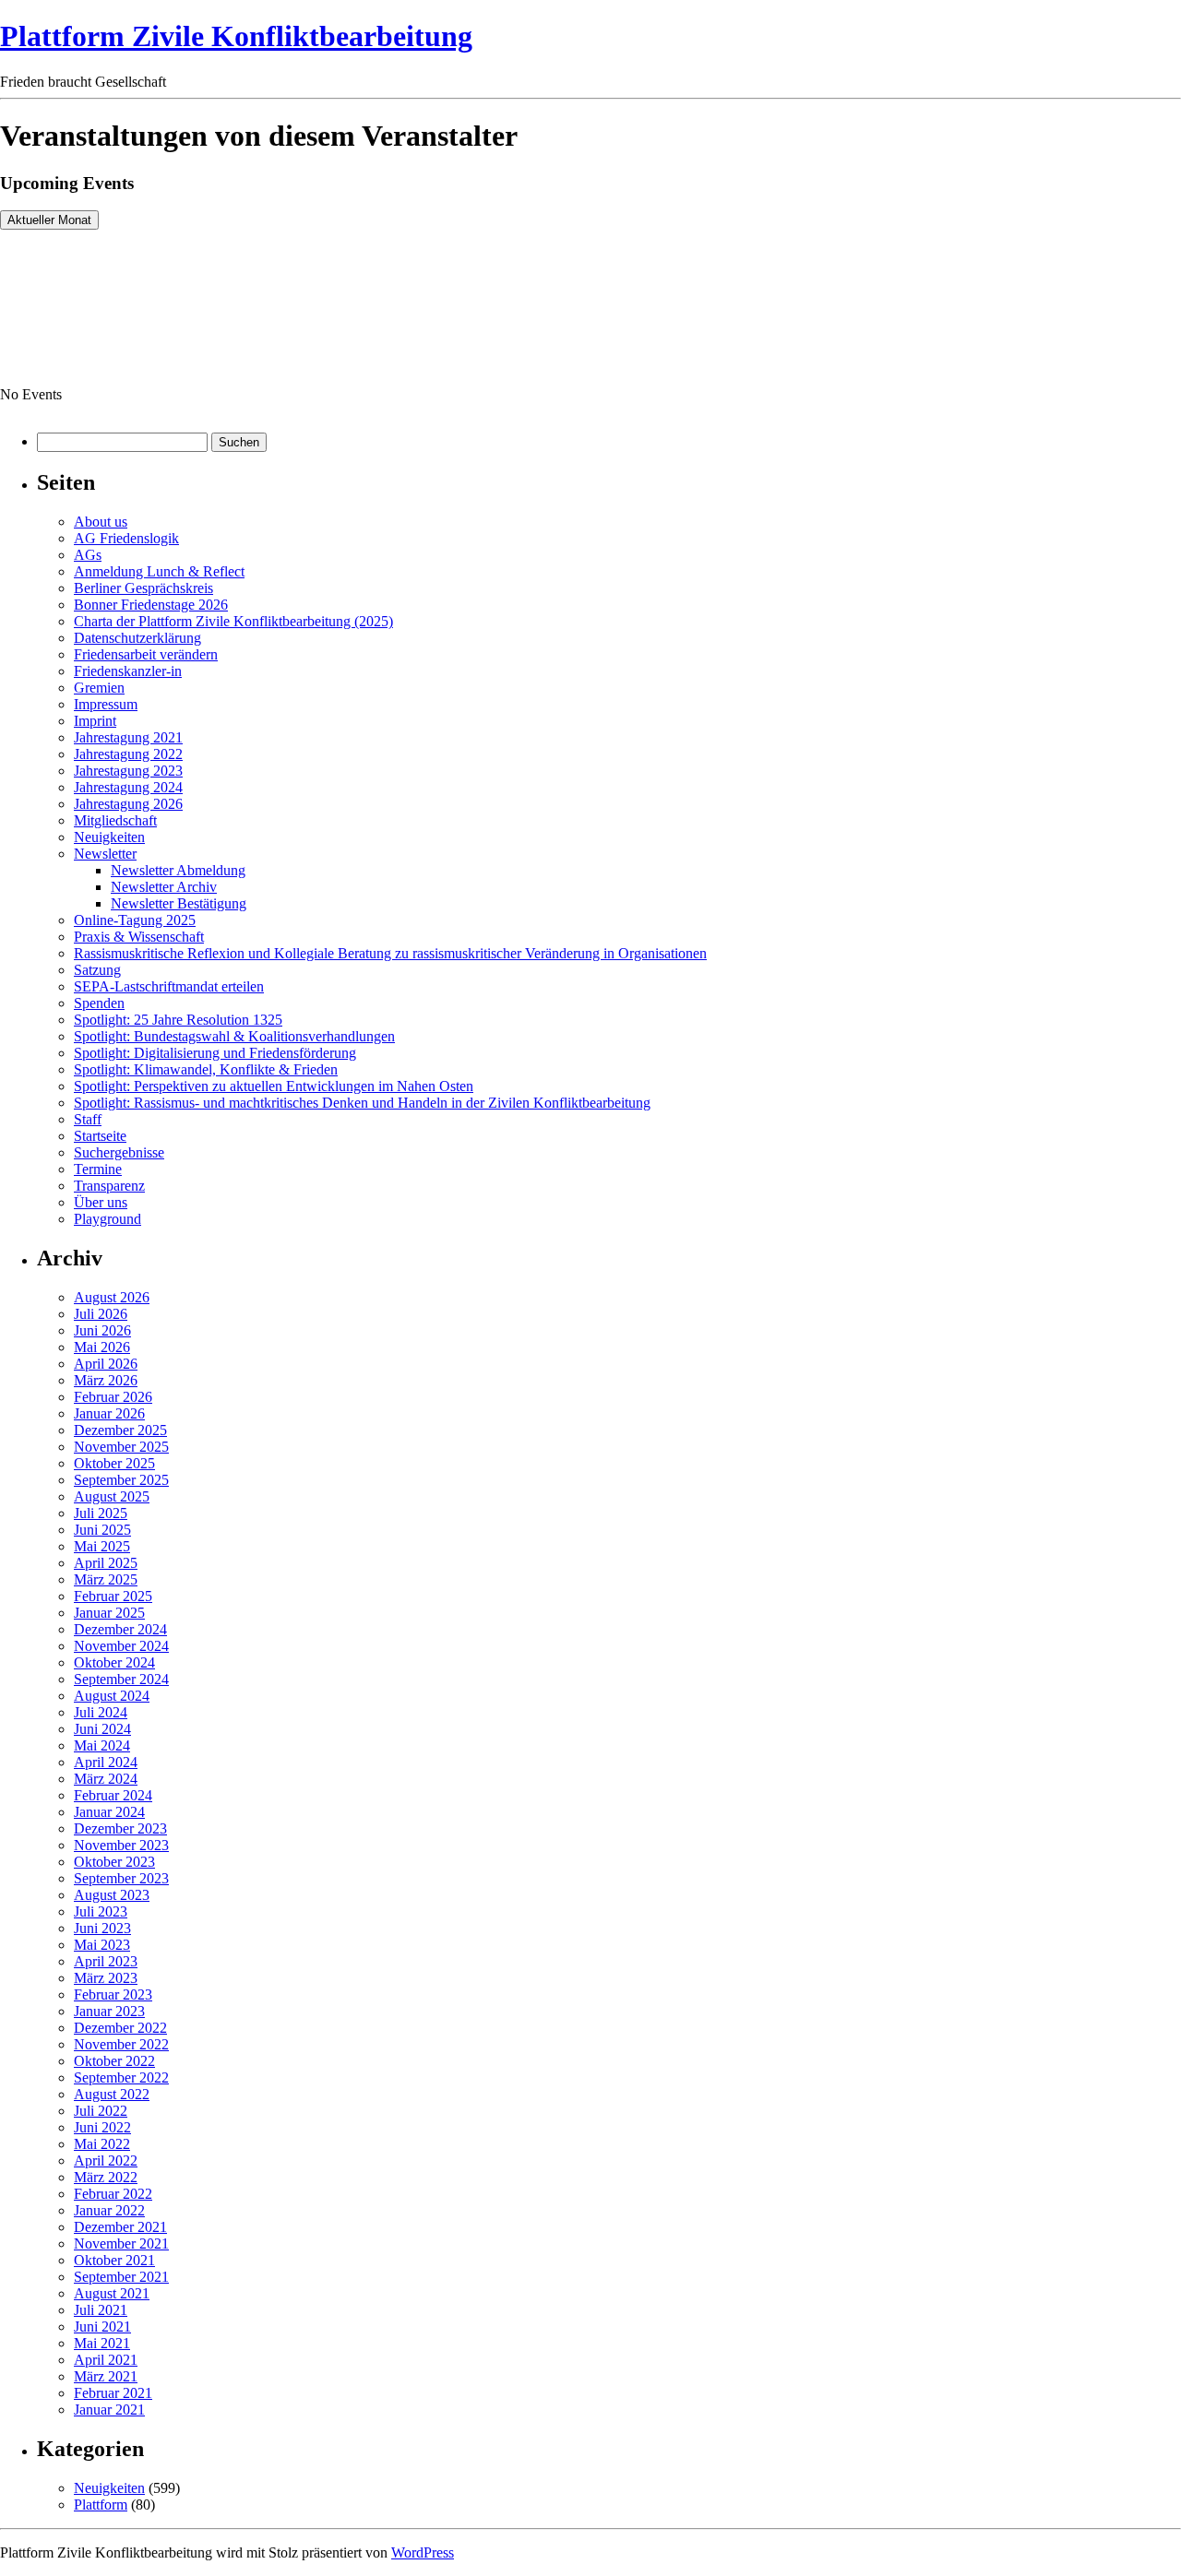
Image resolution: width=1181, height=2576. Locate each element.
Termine (98, 1169)
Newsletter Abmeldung (178, 870)
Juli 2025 (101, 1513)
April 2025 (106, 1563)
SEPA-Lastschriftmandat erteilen (169, 986)
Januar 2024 (109, 1812)
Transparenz (109, 1186)
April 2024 (106, 1762)
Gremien (99, 688)
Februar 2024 (113, 1795)
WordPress (423, 2552)
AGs (88, 555)
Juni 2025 (102, 1530)
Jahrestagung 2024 (128, 787)
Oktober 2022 (114, 2061)
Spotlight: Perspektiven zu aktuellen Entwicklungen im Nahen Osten (274, 1086)
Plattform (101, 2505)
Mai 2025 (102, 1546)
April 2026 (106, 1364)
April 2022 (106, 2161)
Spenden (99, 1003)
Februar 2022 (113, 2194)
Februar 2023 (113, 1994)
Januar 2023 (109, 2011)
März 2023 (106, 1978)
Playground (107, 1219)
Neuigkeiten (109, 837)
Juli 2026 (101, 1314)
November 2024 (121, 1646)
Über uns (101, 1202)
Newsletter (105, 854)
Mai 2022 (102, 2144)
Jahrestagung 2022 (128, 754)
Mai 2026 (102, 1347)
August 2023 (112, 1895)
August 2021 (112, 2293)
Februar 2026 (113, 1397)
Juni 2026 (102, 1330)
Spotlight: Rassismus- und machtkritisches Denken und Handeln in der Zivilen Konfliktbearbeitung (362, 1103)
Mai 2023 (102, 1945)
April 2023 (106, 1961)
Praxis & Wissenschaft (139, 937)
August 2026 (112, 1297)
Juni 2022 (102, 2127)
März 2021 (106, 2376)
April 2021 (106, 2360)
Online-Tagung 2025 (135, 920)
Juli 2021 (101, 2310)
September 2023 (121, 1878)
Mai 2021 (102, 2343)
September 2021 (121, 2277)
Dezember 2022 (120, 2028)
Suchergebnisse (119, 1152)
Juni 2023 (102, 1928)
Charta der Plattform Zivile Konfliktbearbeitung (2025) (233, 621)
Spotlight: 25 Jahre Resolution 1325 (178, 1020)
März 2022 (106, 2177)
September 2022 (121, 2077)
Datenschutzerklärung (137, 638)
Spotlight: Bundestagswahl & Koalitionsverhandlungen (234, 1036)
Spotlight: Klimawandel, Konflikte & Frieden (206, 1069)
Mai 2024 (102, 1745)
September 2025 (121, 1480)
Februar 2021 (113, 2393)
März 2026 (106, 1380)
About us (101, 522)
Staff (88, 1119)
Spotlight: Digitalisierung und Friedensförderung (215, 1053)
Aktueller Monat (49, 220)
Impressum (106, 704)
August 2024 (112, 1696)
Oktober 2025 (114, 1463)
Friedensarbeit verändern (146, 654)
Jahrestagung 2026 (128, 804)
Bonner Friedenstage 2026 (151, 605)
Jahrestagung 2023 (128, 771)
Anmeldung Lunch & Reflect (159, 571)
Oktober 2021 (114, 2260)
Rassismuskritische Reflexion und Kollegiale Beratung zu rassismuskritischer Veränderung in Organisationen (390, 953)
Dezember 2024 (120, 1629)
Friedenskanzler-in (128, 671)
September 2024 (121, 1679)
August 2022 (112, 2094)
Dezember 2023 (120, 1828)
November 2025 (121, 1447)
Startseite (100, 1136)
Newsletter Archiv (164, 887)
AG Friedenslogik (126, 538)
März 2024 (106, 1779)
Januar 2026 (109, 1413)
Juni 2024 (102, 1729)
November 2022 (121, 2044)
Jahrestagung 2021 (128, 737)
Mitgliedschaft (115, 820)
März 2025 (106, 1579)
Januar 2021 (109, 2410)
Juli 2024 (101, 1712)
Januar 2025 (109, 1613)
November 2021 (121, 2244)
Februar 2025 (113, 1596)
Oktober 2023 (114, 1862)
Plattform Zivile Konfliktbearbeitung (236, 36)
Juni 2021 (102, 2327)
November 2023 (121, 1845)
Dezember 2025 (120, 1430)
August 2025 (112, 1496)
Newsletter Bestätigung (179, 903)
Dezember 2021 (120, 2227)
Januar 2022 (109, 2210)
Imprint (95, 721)
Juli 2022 (101, 2111)
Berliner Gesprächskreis (143, 588)
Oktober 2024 (114, 1662)
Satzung (97, 970)
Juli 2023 (101, 1911)
